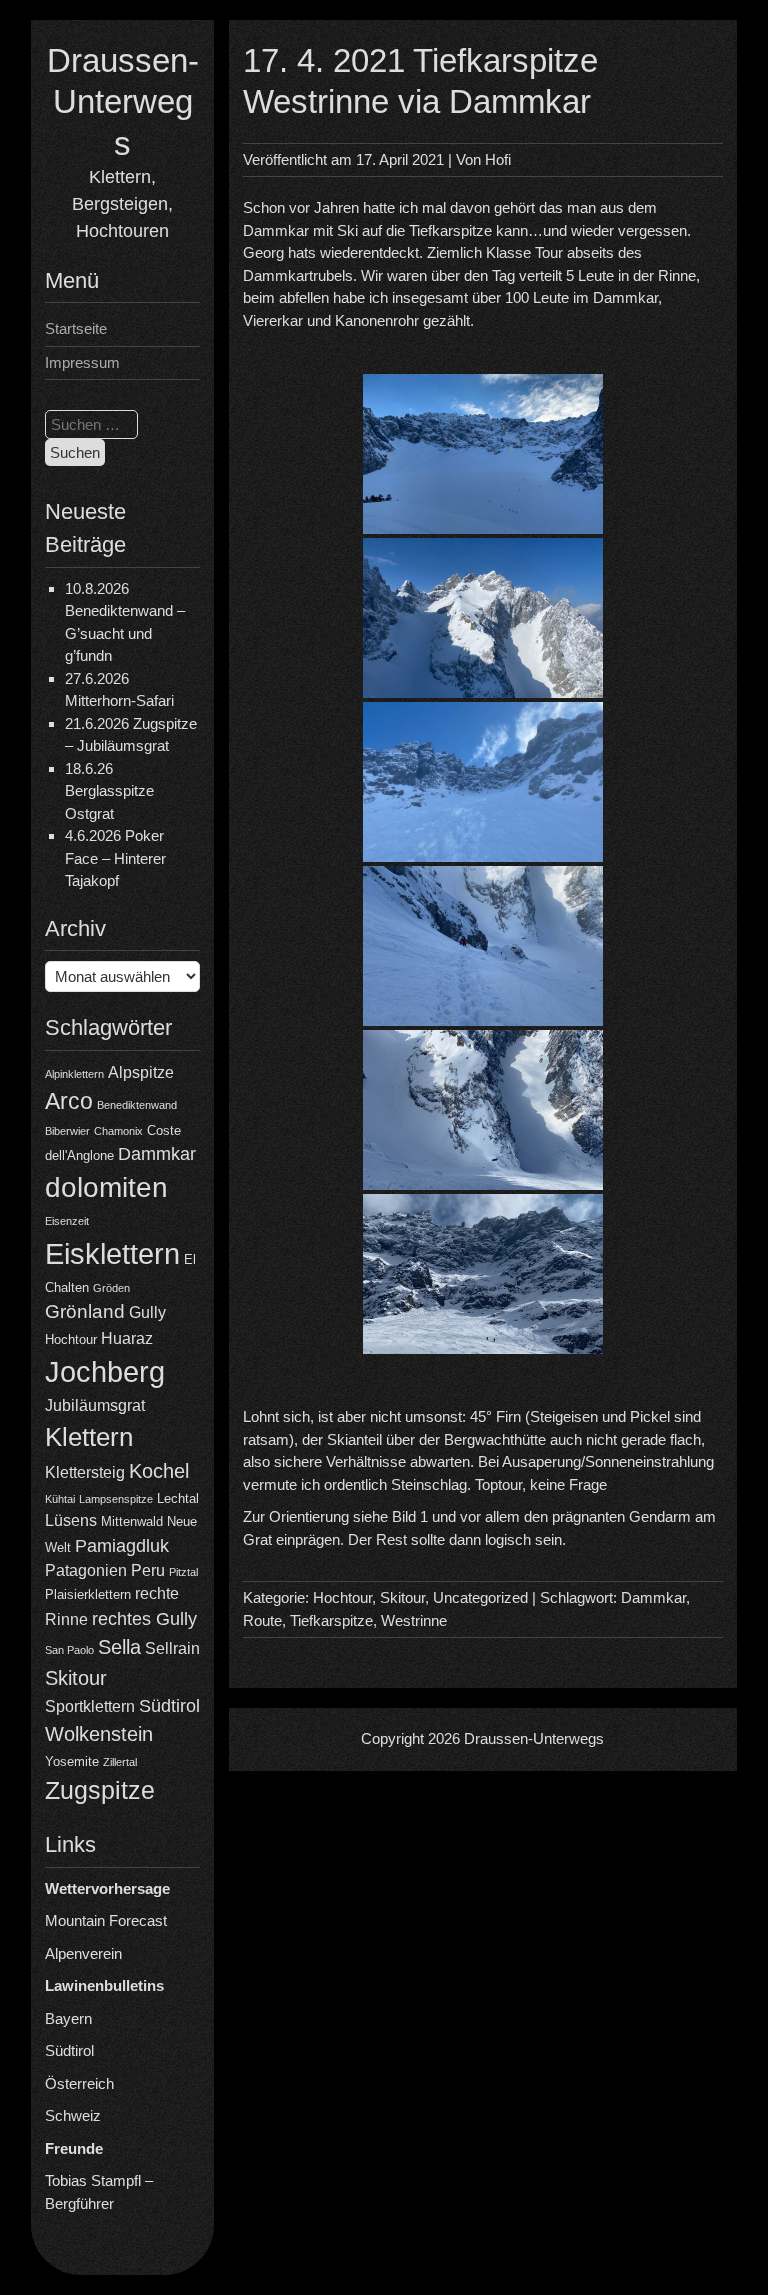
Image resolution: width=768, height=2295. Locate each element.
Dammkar (157, 1154)
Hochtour (71, 1339)
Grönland (85, 1311)
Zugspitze (100, 1790)
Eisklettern (112, 1253)
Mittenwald (132, 1521)
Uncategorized (480, 1597)
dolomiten (106, 1187)
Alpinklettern (74, 1074)
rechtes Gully (144, 1619)
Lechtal (178, 1498)
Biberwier (67, 1131)
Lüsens (71, 1520)
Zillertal (120, 1762)
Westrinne (414, 1620)
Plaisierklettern (88, 1594)
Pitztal (183, 1572)
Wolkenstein (99, 1734)
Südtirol (169, 1706)
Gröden (111, 1288)
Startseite (76, 328)
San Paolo (69, 1650)
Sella (119, 1647)
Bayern (68, 2018)
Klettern (89, 1437)
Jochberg (105, 1371)
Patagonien (86, 1570)
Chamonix (118, 1131)
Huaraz (127, 1338)
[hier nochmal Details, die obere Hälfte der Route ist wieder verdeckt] (483, 1274)
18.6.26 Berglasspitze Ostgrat (109, 791)
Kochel (159, 1471)
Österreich (79, 2083)
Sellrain (172, 1648)
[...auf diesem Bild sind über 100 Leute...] (483, 1110)
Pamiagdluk (122, 1546)
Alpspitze (141, 1072)
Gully (147, 1312)
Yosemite (72, 1761)
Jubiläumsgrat (95, 1405)
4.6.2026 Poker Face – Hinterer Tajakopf (115, 858)
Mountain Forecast (106, 1920)
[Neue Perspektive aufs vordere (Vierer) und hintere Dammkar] (483, 618)
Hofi (498, 159)
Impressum (82, 362)
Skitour (76, 1678)
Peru (148, 1570)
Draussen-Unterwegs (123, 102)
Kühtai (60, 1499)
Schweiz (73, 2115)
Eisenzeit (67, 1221)
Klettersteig (85, 1472)
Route (262, 1620)
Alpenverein (83, 1953)
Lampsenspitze (116, 1499)
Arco (69, 1101)
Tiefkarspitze (331, 1620)
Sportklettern (90, 1706)
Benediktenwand (137, 1105)
